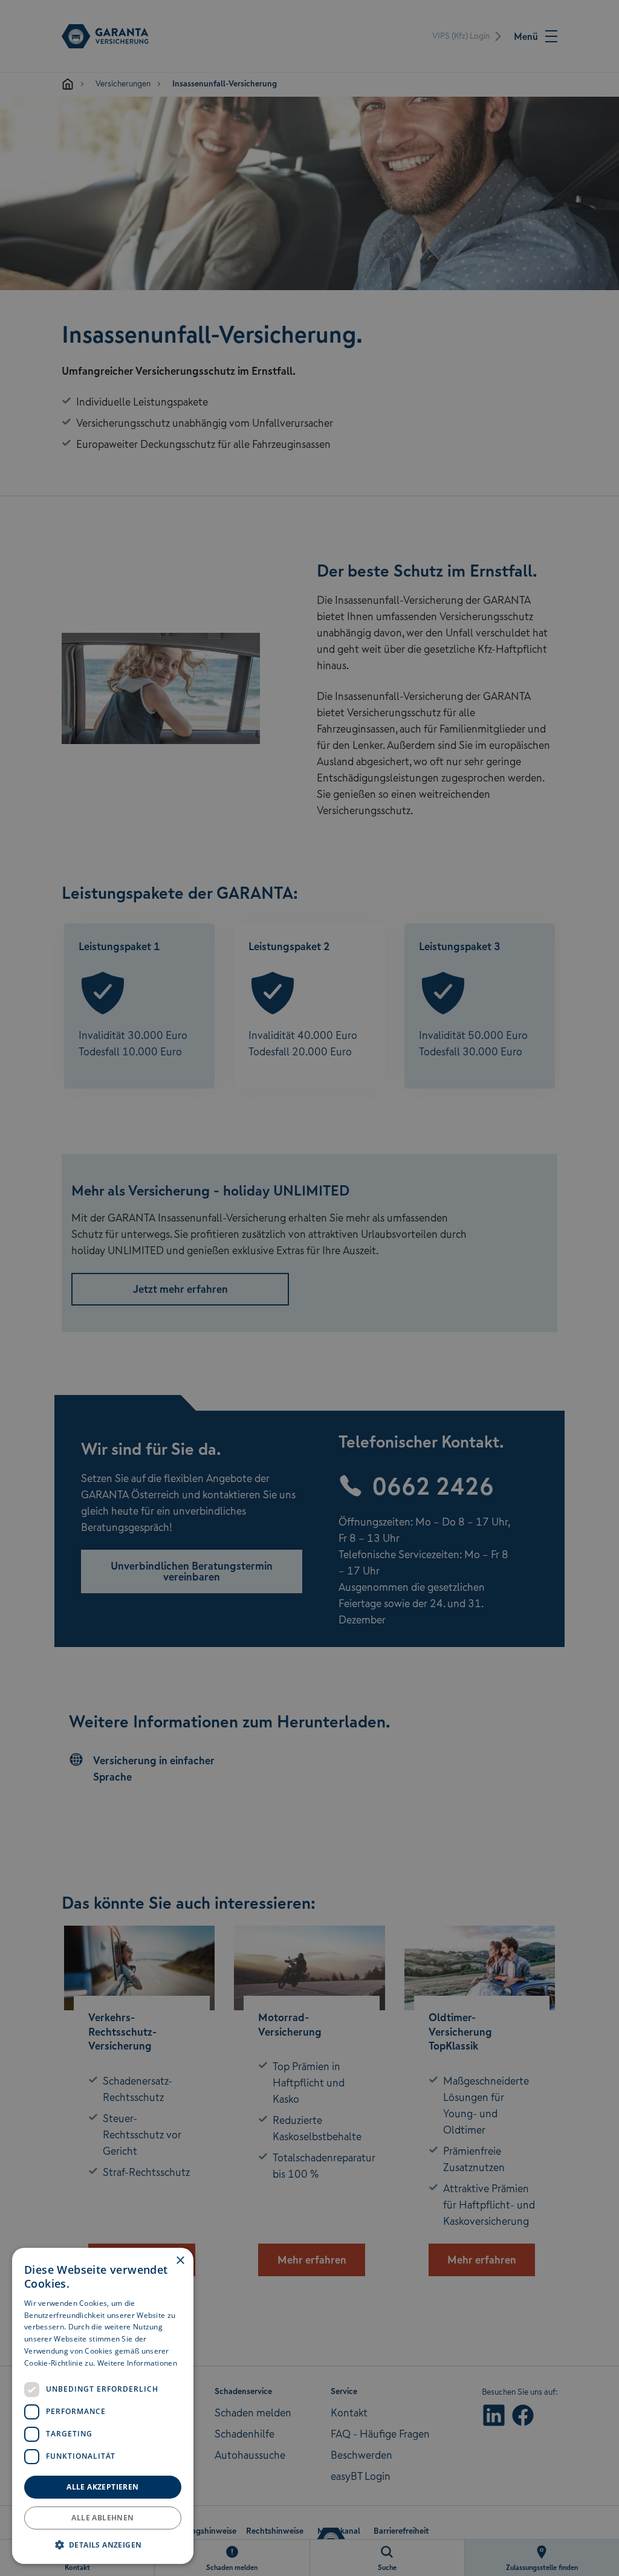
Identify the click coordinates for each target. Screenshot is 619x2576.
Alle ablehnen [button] (102, 2518)
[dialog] (103, 2406)
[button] (103, 2545)
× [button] (180, 2261)
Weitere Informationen (137, 2363)
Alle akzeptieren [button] (102, 2487)
